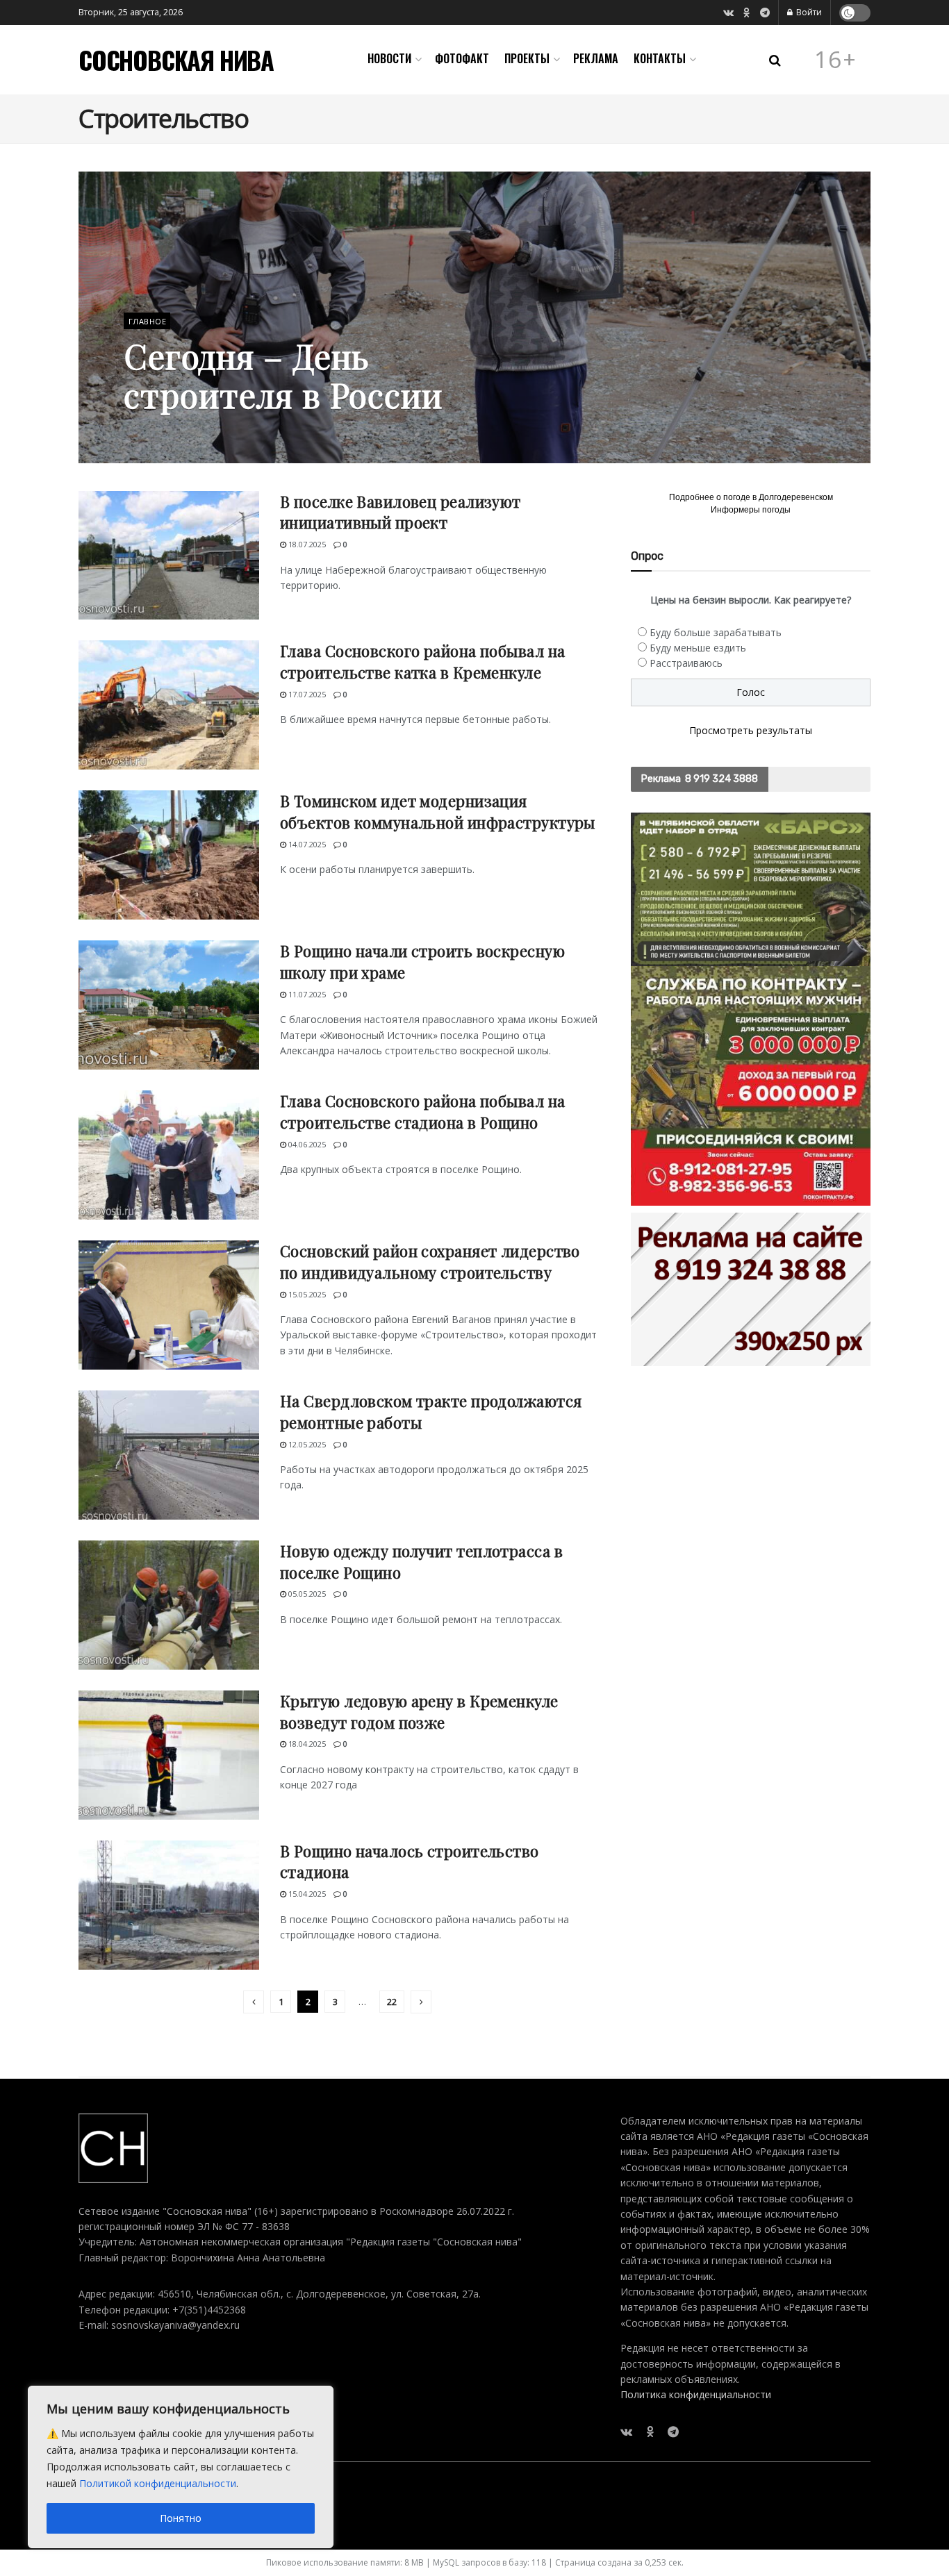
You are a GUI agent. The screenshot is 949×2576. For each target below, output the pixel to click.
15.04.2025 (306, 1894)
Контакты (660, 58)
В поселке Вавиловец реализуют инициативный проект (401, 512)
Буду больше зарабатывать (716, 632)
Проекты (527, 58)
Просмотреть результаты (751, 730)
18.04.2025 (306, 1744)
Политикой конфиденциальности (158, 2483)
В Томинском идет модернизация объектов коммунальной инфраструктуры (438, 812)
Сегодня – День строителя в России (283, 375)
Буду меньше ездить (698, 648)
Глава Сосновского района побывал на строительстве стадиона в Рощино (422, 1112)
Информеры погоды (751, 510)
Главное (147, 321)
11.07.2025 (306, 994)
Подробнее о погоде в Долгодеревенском (751, 497)
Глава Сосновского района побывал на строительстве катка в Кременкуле (422, 662)
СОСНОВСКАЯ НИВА (176, 60)
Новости (389, 58)
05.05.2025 (306, 1594)
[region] (181, 2467)
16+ (836, 60)
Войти (808, 12)
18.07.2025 (306, 544)
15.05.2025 (306, 1294)
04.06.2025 (306, 1144)
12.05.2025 (306, 1444)
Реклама (596, 58)
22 (392, 2002)
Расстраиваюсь (686, 663)
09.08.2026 (150, 430)
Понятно (181, 2518)
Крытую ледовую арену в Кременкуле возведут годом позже (419, 1712)
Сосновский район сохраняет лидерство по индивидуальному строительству (430, 1262)
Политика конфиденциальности (696, 2394)
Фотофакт (462, 58)
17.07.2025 (306, 694)
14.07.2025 (306, 844)
